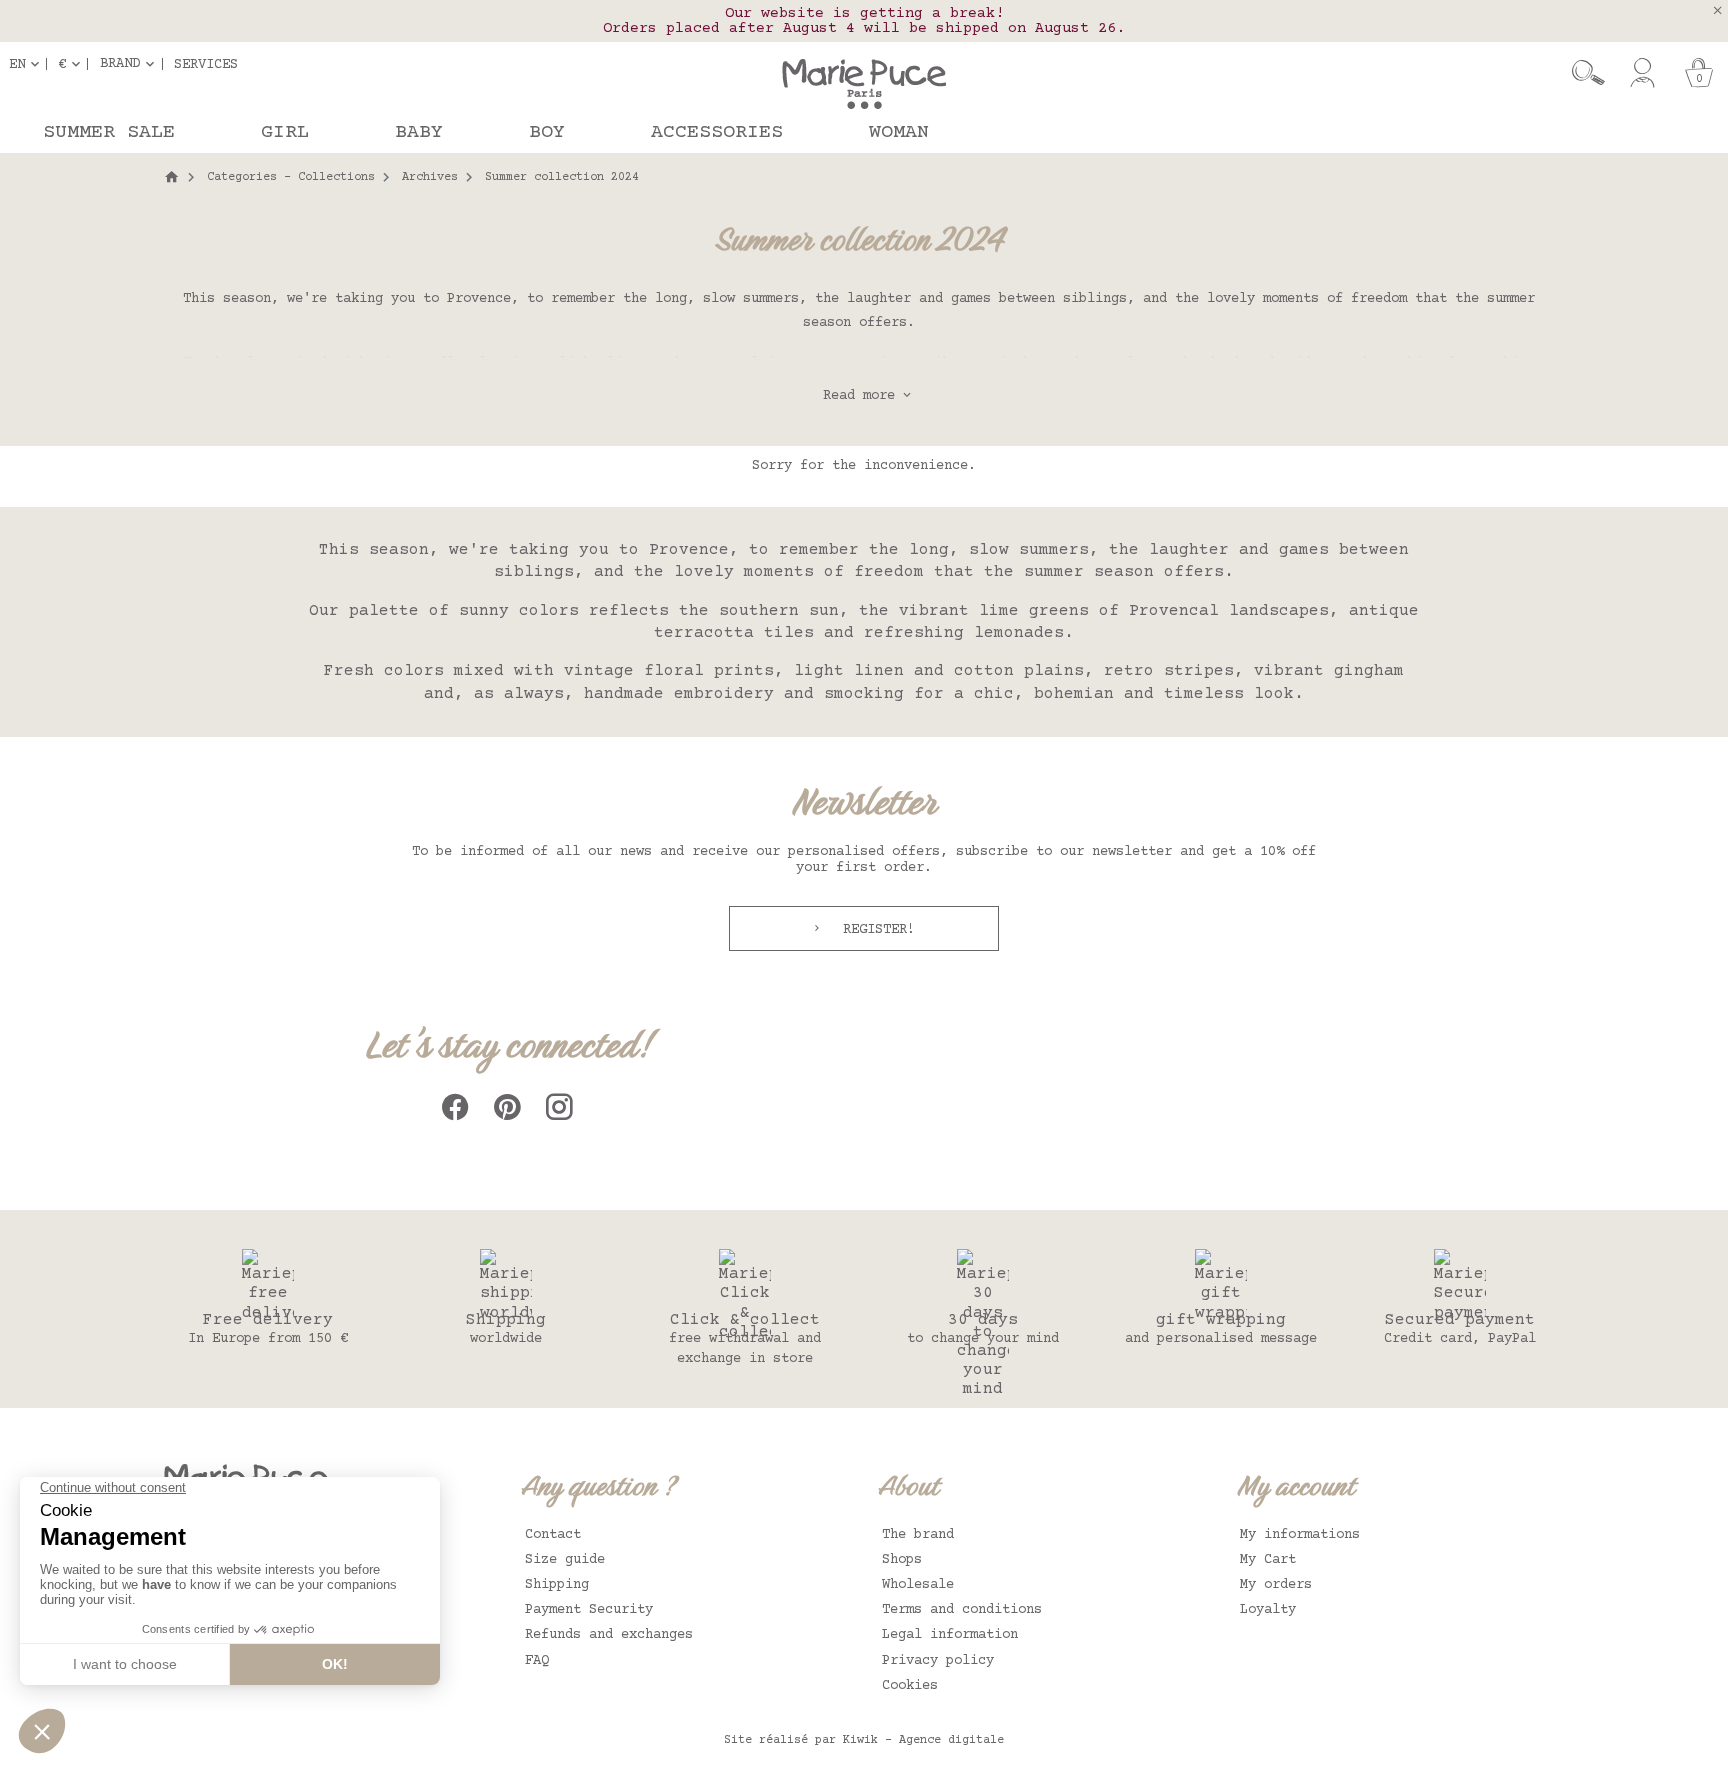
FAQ (537, 1661)
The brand (918, 1535)
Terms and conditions (962, 1610)
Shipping (557, 1585)
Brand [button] (120, 64)
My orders (1276, 1585)
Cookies (910, 1686)
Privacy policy (938, 1661)
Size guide (565, 1560)
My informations (1300, 1535)
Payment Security (589, 1610)
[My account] (1642, 73)
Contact (553, 1535)
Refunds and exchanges (609, 1635)
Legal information (950, 1635)
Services (206, 64)
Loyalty (1268, 1610)
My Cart (1268, 1560)
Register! (875, 930)
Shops (902, 1560)
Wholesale (918, 1585)
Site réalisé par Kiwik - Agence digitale (864, 1740)
